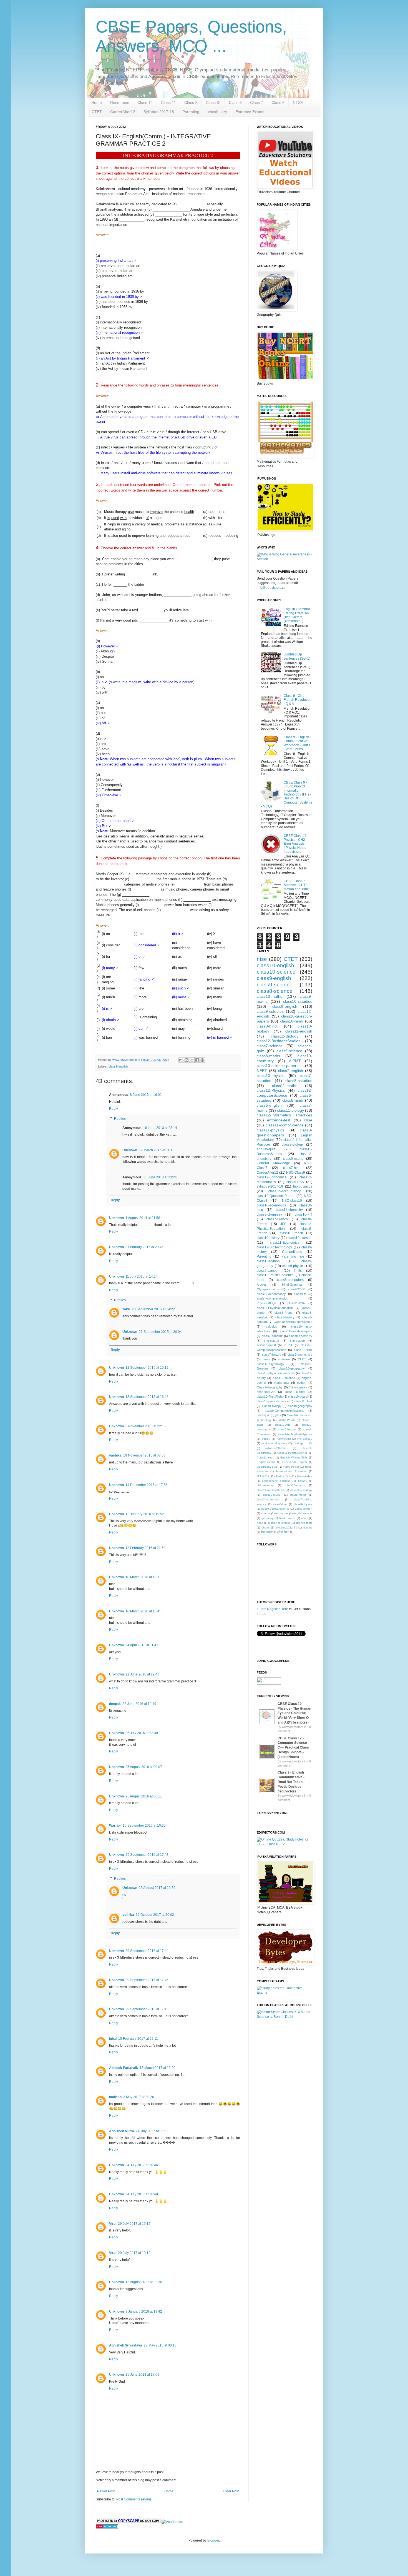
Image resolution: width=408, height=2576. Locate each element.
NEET (262, 1071)
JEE (283, 1224)
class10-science (276, 972)
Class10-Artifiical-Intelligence (293, 1322)
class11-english (299, 1031)
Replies (120, 1119)
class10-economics (271, 1205)
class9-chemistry (269, 1215)
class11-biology (290, 1110)
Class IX (213, 103)
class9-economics (300, 1355)
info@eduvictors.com (273, 588)
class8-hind (280, 1504)
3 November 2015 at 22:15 (146, 1426)
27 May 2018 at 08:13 (160, 2345)
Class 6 (278, 103)
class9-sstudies (270, 1011)
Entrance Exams (250, 112)
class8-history (285, 1317)
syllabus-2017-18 (270, 1186)
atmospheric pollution (276, 1481)
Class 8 (235, 103)
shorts (266, 1528)
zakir (126, 1309)
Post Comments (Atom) (134, 2499)
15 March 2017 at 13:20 (158, 2068)
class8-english (285, 1006)
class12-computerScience (284, 1093)
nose (260, 1523)
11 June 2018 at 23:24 (160, 1177)
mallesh (115, 2097)
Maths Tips (284, 1476)
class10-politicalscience (273, 1401)
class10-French (291, 1233)
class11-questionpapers (296, 1331)
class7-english (291, 1071)
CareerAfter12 (123, 112)
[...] (267, 1725)
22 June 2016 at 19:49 (139, 1704)
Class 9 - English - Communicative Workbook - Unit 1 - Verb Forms (297, 743)
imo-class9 (297, 1341)
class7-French (277, 1219)
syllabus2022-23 (286, 1528)
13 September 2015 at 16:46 (147, 1397)
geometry (267, 1518)
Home (97, 103)
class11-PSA (296, 1303)
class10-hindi (292, 1021)
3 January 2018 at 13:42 (144, 2311)
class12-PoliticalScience (275, 1275)
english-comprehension (272, 1298)
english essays (303, 1513)
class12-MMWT (272, 1495)
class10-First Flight (270, 1397)
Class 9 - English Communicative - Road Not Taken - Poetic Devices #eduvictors (291, 1782)
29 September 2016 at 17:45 (147, 1980)
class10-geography (292, 1368)
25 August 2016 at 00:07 (144, 1767)
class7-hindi (292, 1168)
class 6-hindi (295, 1392)
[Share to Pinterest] (202, 1060)
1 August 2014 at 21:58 (143, 1218)
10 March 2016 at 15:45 (143, 1611)
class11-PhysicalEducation (275, 1308)
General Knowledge (273, 1163)
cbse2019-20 (266, 1392)
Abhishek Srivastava (126, 2345)
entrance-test (279, 1120)
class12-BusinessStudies (279, 1041)
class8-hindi (293, 1100)
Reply (114, 1109)
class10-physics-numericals (276, 1373)
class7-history (272, 1355)
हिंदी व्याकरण (267, 1532)
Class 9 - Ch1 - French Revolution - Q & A (298, 700)
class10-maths (270, 996)
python (302, 1383)
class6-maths (293, 1159)
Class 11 (168, 103)
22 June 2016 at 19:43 (142, 1674)
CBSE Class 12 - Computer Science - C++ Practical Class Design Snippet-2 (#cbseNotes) (293, 1748)
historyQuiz (284, 1439)
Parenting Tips (293, 1256)
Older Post (231, 2491)
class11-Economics (285, 1243)
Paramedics (305, 1476)
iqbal (113, 2039)
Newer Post (106, 2491)
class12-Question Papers (276, 1196)
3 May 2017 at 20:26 (139, 2097)
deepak (115, 1704)
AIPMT (295, 1061)
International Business (291, 1471)
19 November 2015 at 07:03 (144, 1455)
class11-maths (285, 1086)
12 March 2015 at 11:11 (156, 1150)
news (266, 1359)
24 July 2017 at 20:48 (142, 2194)
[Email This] (181, 1060)
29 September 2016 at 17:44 (147, 1951)
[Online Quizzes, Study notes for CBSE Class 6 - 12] (284, 559)
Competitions (292, 1252)
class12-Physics (271, 1090)
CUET (302, 1359)
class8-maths (268, 1056)
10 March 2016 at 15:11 (143, 1577)
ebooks (266, 1513)
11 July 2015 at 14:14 (142, 1276)
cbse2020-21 (297, 1289)
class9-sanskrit (268, 1271)
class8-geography (300, 1406)
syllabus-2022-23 (276, 1448)
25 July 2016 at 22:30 (142, 1733)
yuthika (128, 1915)
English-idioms (266, 1462)
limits (298, 1271)
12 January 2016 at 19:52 (145, 1514)
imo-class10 (305, 1439)
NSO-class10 (292, 1201)
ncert (304, 1518)
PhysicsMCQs (267, 1303)
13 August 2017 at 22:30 (144, 2282)
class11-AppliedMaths (271, 1490)
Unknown (130, 1150)
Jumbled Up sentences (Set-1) (297, 656)
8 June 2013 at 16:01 (146, 1095)
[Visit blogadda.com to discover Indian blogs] (107, 2527)
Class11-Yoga (265, 1457)
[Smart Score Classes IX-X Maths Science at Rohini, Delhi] (284, 2017)
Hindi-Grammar (292, 1285)
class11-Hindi (303, 1401)
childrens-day (265, 1485)
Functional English (295, 1462)
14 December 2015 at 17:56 (147, 1485)
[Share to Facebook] (197, 1060)
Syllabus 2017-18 (159, 112)
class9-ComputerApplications (284, 1411)
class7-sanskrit (272, 1336)
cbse (308, 1120)
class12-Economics (271, 1177)
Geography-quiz (267, 1467)
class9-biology (293, 1144)
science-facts (304, 1523)
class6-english (269, 1105)
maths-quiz (281, 1383)
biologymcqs (303, 1186)
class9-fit (300, 1294)
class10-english (275, 965)
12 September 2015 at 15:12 (147, 1368)
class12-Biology (285, 1036)
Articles (262, 1285)
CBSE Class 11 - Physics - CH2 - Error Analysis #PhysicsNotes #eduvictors (296, 844)
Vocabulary (217, 112)
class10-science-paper (277, 1066)
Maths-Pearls (287, 1420)
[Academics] (172, 2522)
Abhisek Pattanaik (124, 2068)
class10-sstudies (298, 1001)
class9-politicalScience (275, 1509)
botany (303, 1481)
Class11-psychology (270, 1364)
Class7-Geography (270, 1387)
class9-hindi (267, 1026)
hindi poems (287, 1518)
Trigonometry (298, 1387)
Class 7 (257, 103)
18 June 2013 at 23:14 (160, 1128)
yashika (115, 1455)
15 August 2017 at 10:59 (157, 1888)
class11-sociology (301, 1490)
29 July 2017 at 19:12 (134, 2224)
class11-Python (268, 1261)
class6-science (289, 1051)
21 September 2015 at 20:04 (160, 1332)
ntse (262, 959)
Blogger (213, 2540)
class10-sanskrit (300, 1238)
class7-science (270, 1046)
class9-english (118, 1066)
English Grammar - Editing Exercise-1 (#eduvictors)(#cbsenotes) (298, 615)
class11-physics (270, 1130)
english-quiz (266, 1149)
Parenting (191, 112)
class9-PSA (295, 1182)
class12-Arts (283, 1425)
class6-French (284, 1313)
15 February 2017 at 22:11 (138, 2039)
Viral (113, 2224)
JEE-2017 (263, 1476)
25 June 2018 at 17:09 (142, 2375)
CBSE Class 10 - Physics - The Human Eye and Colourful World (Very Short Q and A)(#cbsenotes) (294, 1713)
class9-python (303, 1509)
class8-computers (290, 1280)
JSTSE (288, 1345)
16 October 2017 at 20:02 (155, 1915)
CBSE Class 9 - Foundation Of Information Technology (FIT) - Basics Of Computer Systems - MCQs (287, 794)
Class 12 (145, 103)
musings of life (303, 1443)
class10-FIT (304, 1215)
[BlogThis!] (187, 1060)
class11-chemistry (289, 1210)
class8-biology (272, 1406)
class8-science (275, 991)
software (284, 1359)
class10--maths (295, 1485)
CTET (97, 112)
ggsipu (266, 1439)
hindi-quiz (263, 1415)
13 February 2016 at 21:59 (145, 1548)
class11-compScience (285, 1125)
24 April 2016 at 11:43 (142, 1645)
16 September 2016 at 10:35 (144, 1826)
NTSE (298, 103)
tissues (308, 1528)
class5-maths (298, 1495)
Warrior (115, 1826)
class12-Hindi (303, 1350)
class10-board (298, 1397)
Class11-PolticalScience (292, 1453)
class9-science (275, 985)
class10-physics (271, 1076)
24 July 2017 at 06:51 (152, 2131)
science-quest (266, 1345)
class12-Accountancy (284, 1191)
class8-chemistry (301, 1336)
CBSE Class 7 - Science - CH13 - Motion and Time (297, 885)
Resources (120, 103)
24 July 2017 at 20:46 (142, 2165)
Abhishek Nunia (122, 2131)
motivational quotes (274, 1443)
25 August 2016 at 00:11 (144, 1796)
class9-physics (293, 1266)
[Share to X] (192, 1060)
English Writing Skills (294, 1457)
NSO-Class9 (296, 1173)
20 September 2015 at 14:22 (153, 1309)
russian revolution (279, 1523)
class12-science (284, 1378)
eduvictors (282, 1513)
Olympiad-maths (268, 1289)
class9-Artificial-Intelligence (295, 1434)
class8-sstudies (299, 1081)
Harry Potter (291, 1467)
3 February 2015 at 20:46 (144, 1247)
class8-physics (303, 1504)
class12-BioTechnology (274, 1247)
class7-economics (268, 1499)
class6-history (287, 1429)
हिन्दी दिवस (284, 1532)
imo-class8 (272, 1341)
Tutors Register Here (272, 1609)
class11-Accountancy (271, 1294)
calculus (271, 1326)
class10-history (268, 1238)
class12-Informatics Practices (284, 1115)
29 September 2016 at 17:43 (147, 1855)
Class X (191, 103)
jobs (278, 1415)
